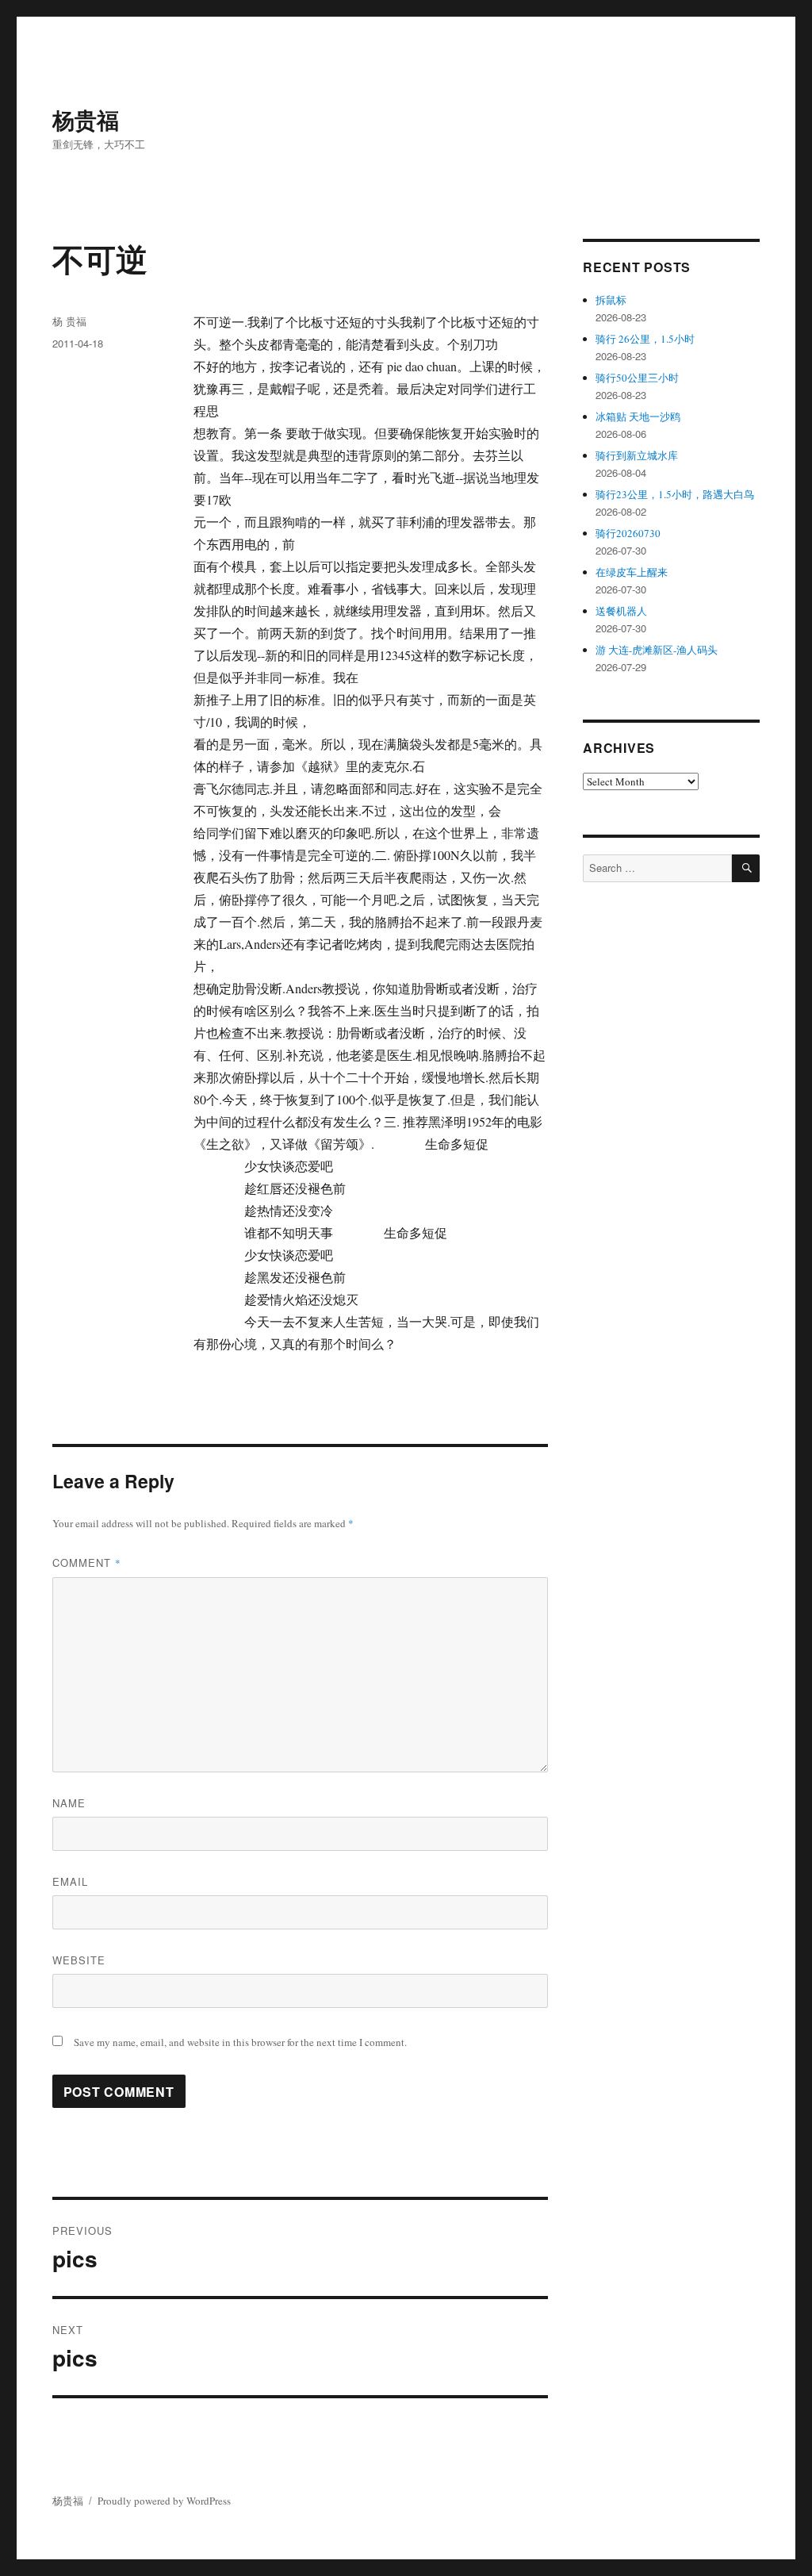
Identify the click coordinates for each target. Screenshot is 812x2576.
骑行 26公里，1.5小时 (645, 339)
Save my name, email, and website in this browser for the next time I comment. (240, 2042)
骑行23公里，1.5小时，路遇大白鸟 (675, 494)
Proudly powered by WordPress (164, 2501)
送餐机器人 (621, 611)
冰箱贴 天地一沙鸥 (638, 417)
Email (70, 1881)
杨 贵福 (69, 321)
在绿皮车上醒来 (632, 572)
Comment (87, 1562)
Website (79, 1960)
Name (69, 1803)
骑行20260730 (628, 533)
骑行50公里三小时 (637, 378)
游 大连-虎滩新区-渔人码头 (657, 650)
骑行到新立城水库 (637, 455)
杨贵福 (86, 119)
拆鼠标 (611, 300)
